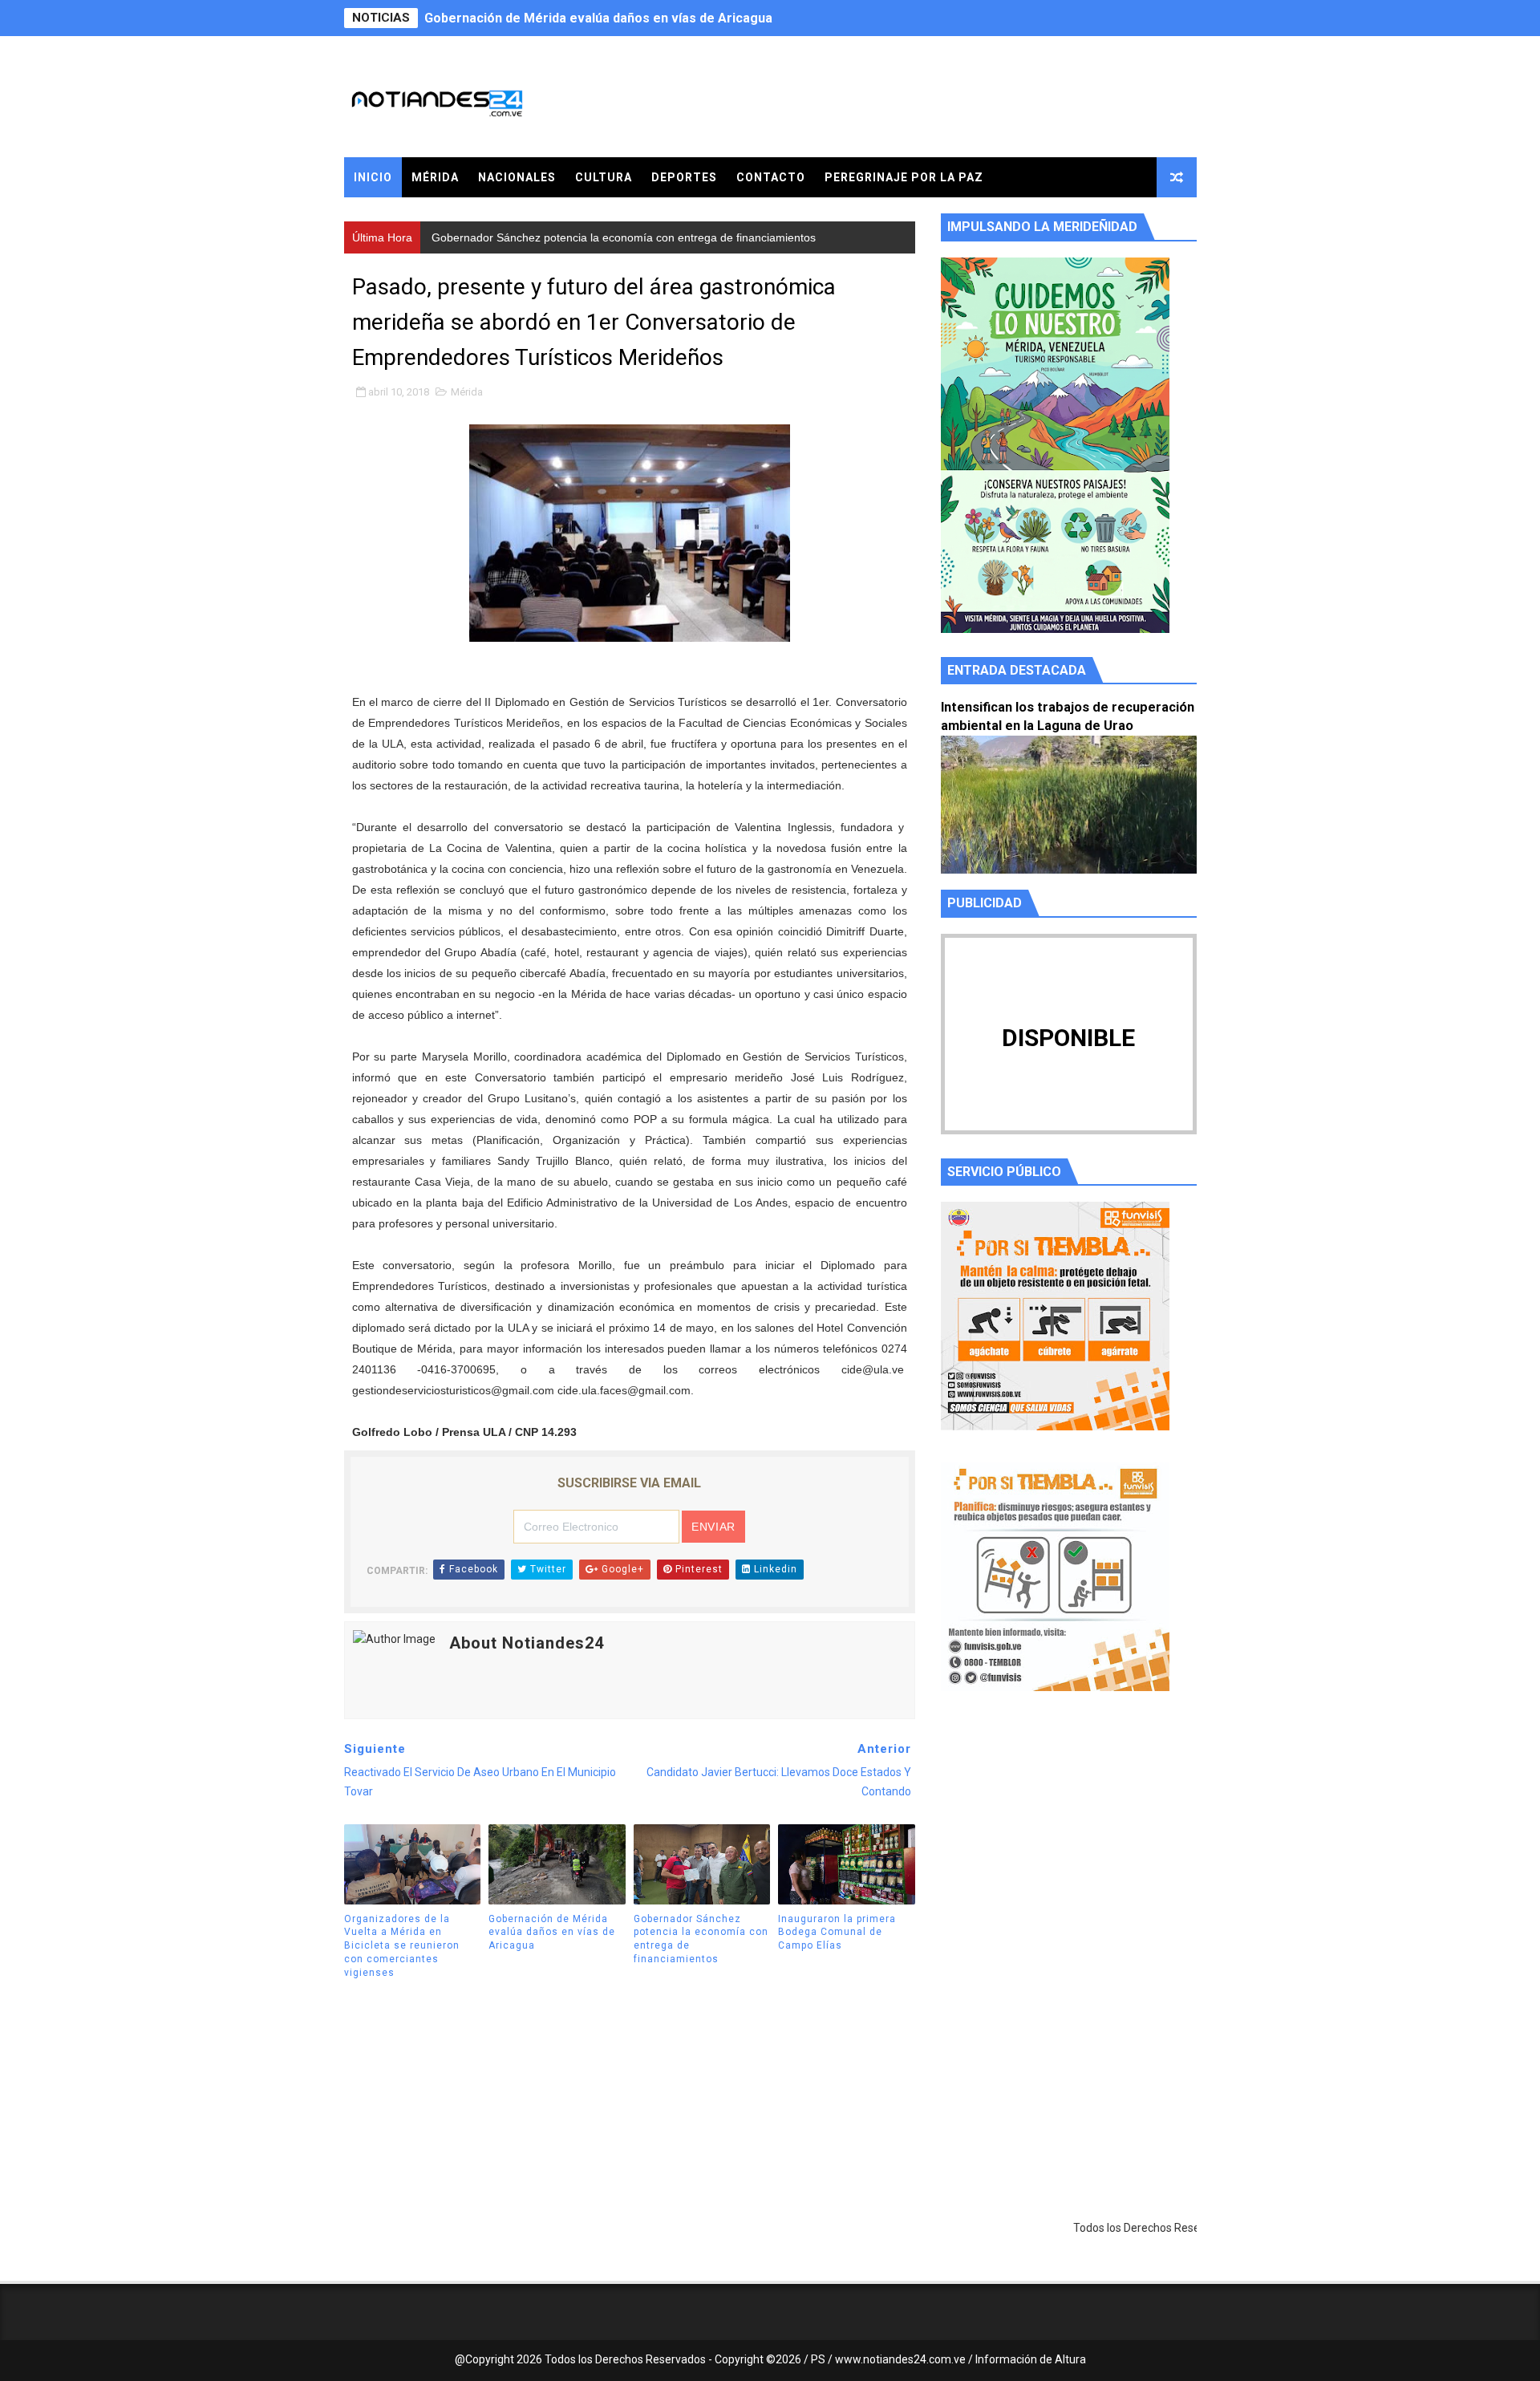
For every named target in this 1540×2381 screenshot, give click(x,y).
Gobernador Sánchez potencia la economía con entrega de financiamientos (653, 18)
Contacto (771, 177)
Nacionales (517, 177)
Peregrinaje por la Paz (904, 177)
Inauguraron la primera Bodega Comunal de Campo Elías (837, 1933)
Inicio (373, 177)
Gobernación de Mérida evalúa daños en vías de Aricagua (552, 1933)
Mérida (435, 177)
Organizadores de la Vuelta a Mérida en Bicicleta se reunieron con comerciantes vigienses (402, 1946)
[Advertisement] (1069, 1856)
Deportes (684, 177)
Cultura (604, 177)
